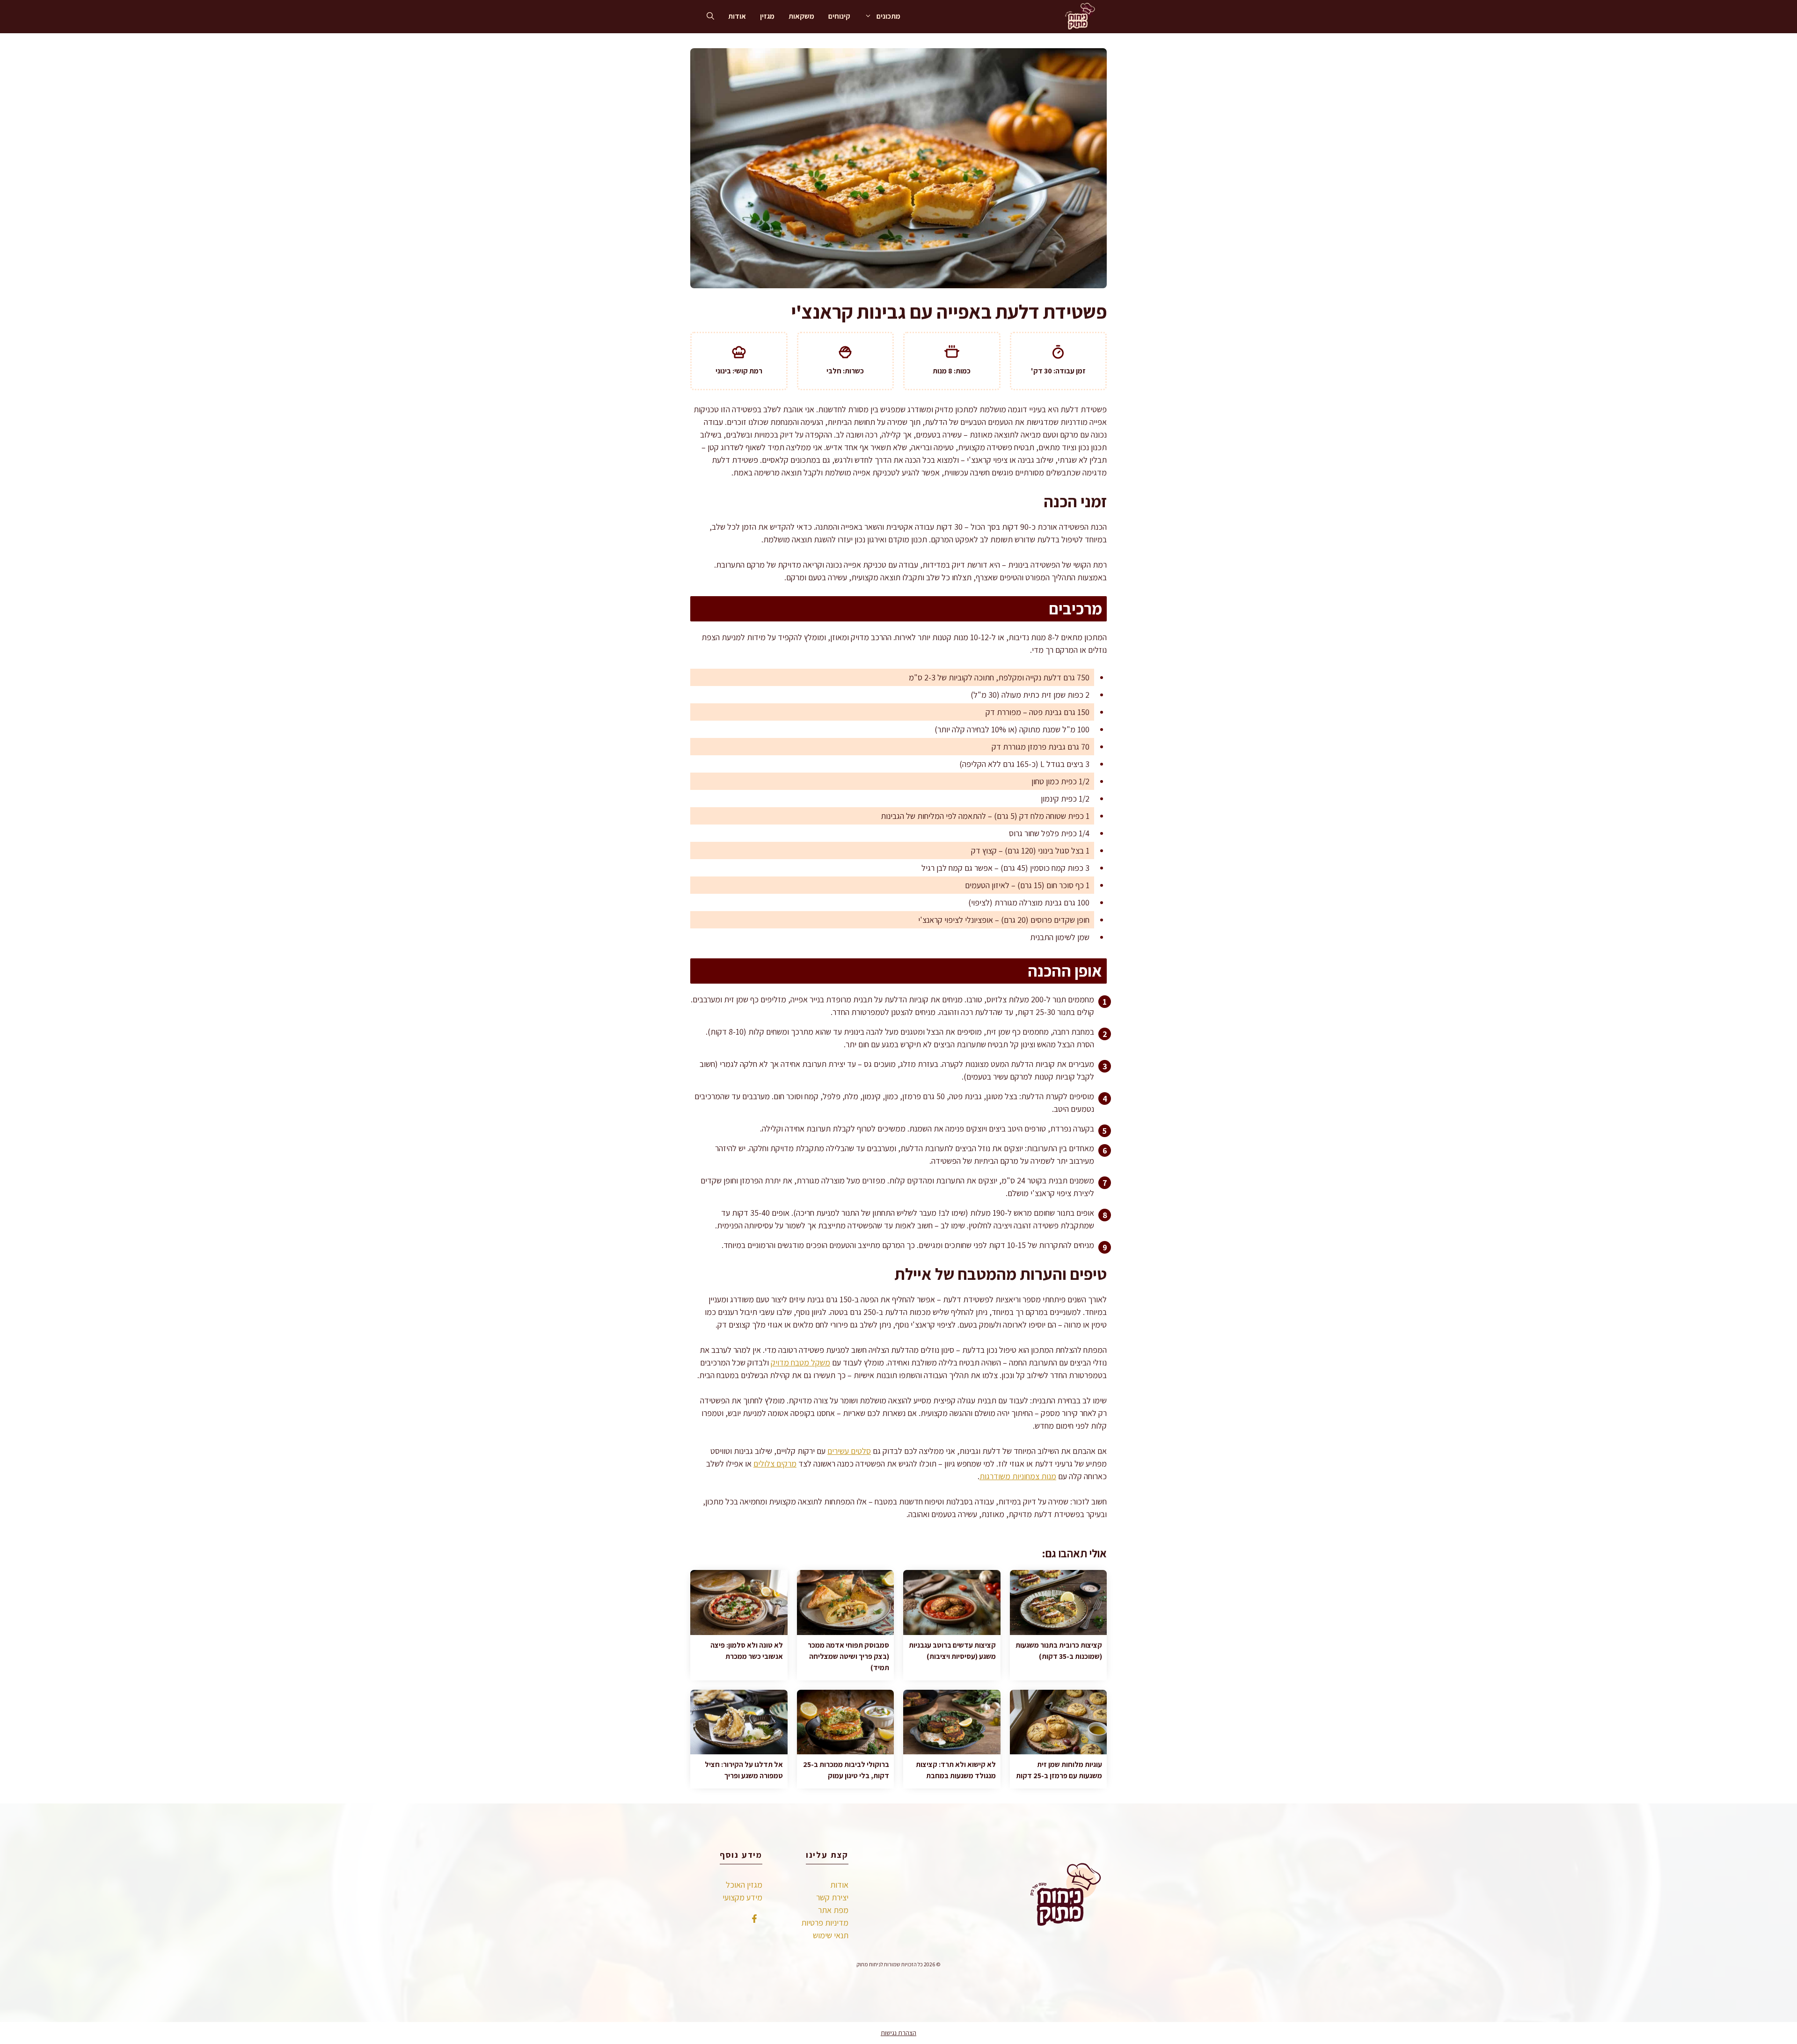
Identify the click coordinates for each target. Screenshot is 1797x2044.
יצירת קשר (832, 1897)
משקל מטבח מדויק (800, 1362)
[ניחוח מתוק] (1078, 16)
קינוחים (839, 16)
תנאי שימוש (831, 1935)
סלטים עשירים (849, 1451)
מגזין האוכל (744, 1885)
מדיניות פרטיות (825, 1923)
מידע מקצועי (742, 1897)
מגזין (767, 16)
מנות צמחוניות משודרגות (1018, 1476)
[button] (710, 16)
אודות (737, 16)
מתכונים (888, 16)
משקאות (801, 16)
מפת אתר (833, 1910)
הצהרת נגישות (898, 2033)
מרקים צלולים (775, 1464)
